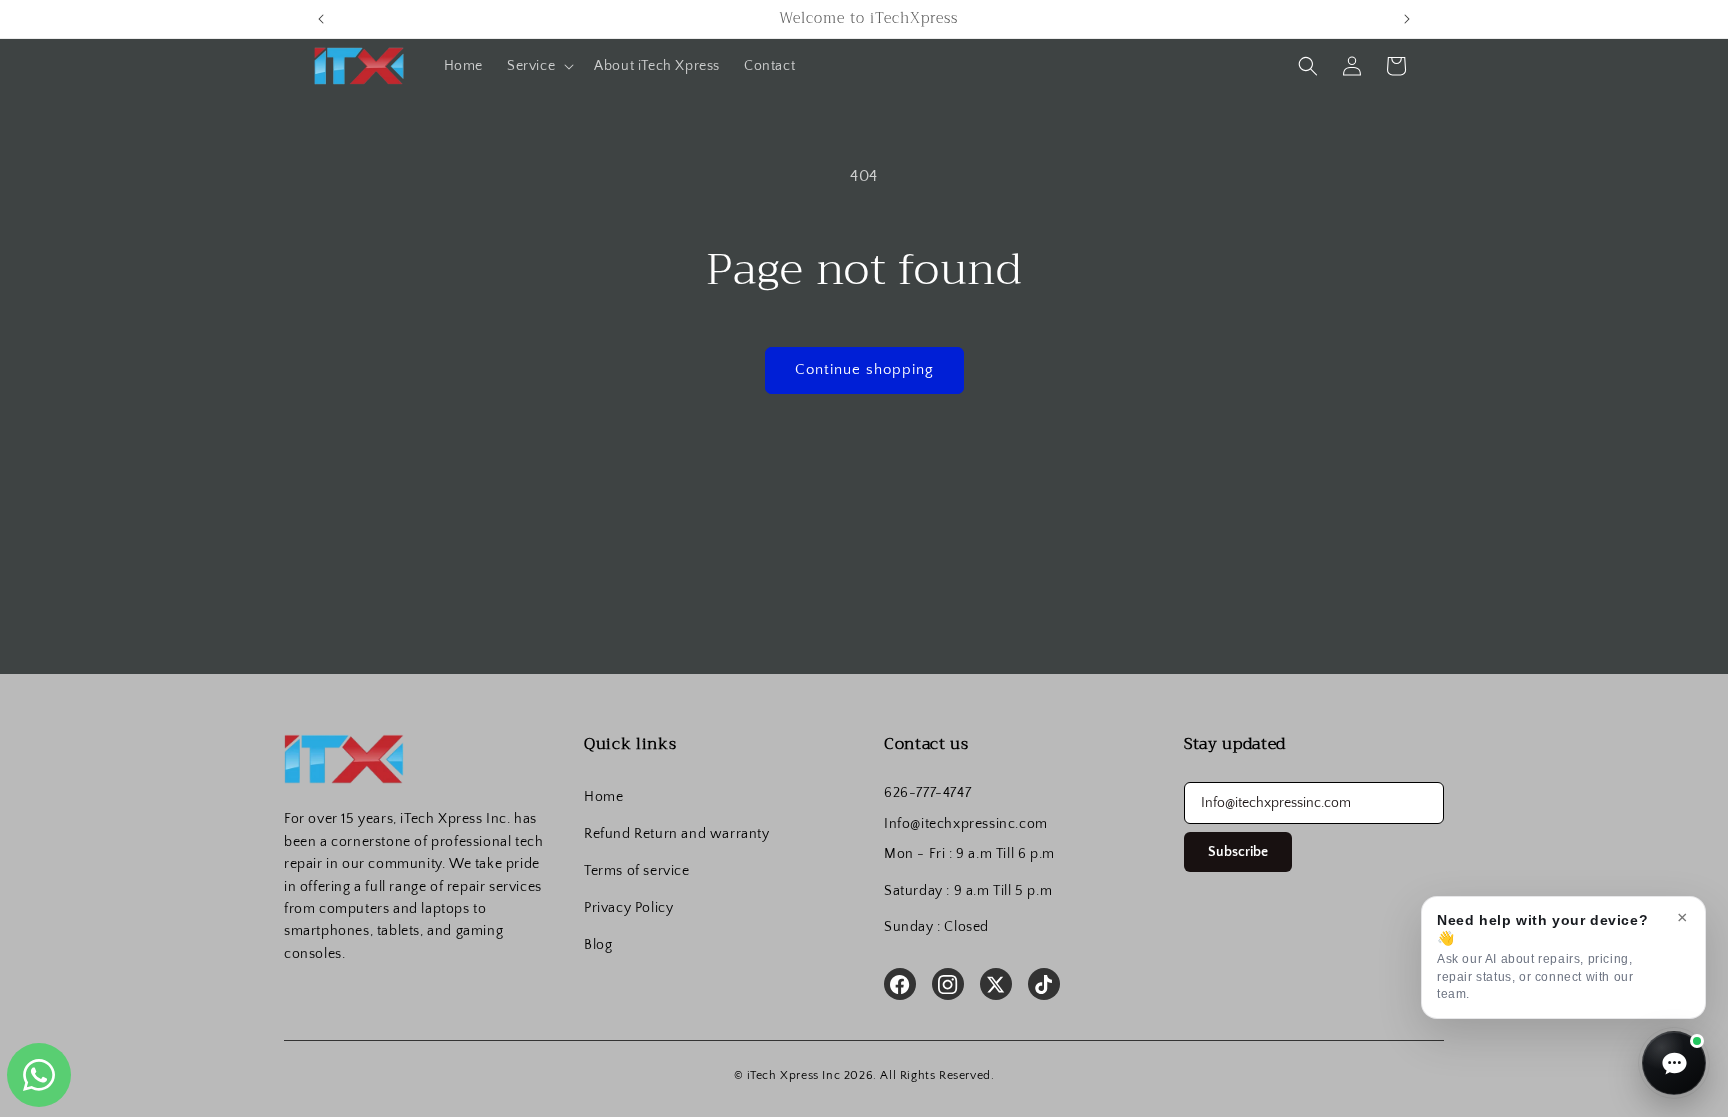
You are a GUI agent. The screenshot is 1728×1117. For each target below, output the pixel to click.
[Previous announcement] (321, 19)
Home (603, 797)
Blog (598, 945)
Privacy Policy (628, 908)
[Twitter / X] (996, 984)
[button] (538, 66)
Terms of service (637, 871)
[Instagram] (948, 984)
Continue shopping (864, 369)
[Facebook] (900, 984)
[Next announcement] (1407, 19)
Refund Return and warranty (677, 834)
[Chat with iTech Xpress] (1674, 1063)
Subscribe (1238, 852)
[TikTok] (1044, 984)
